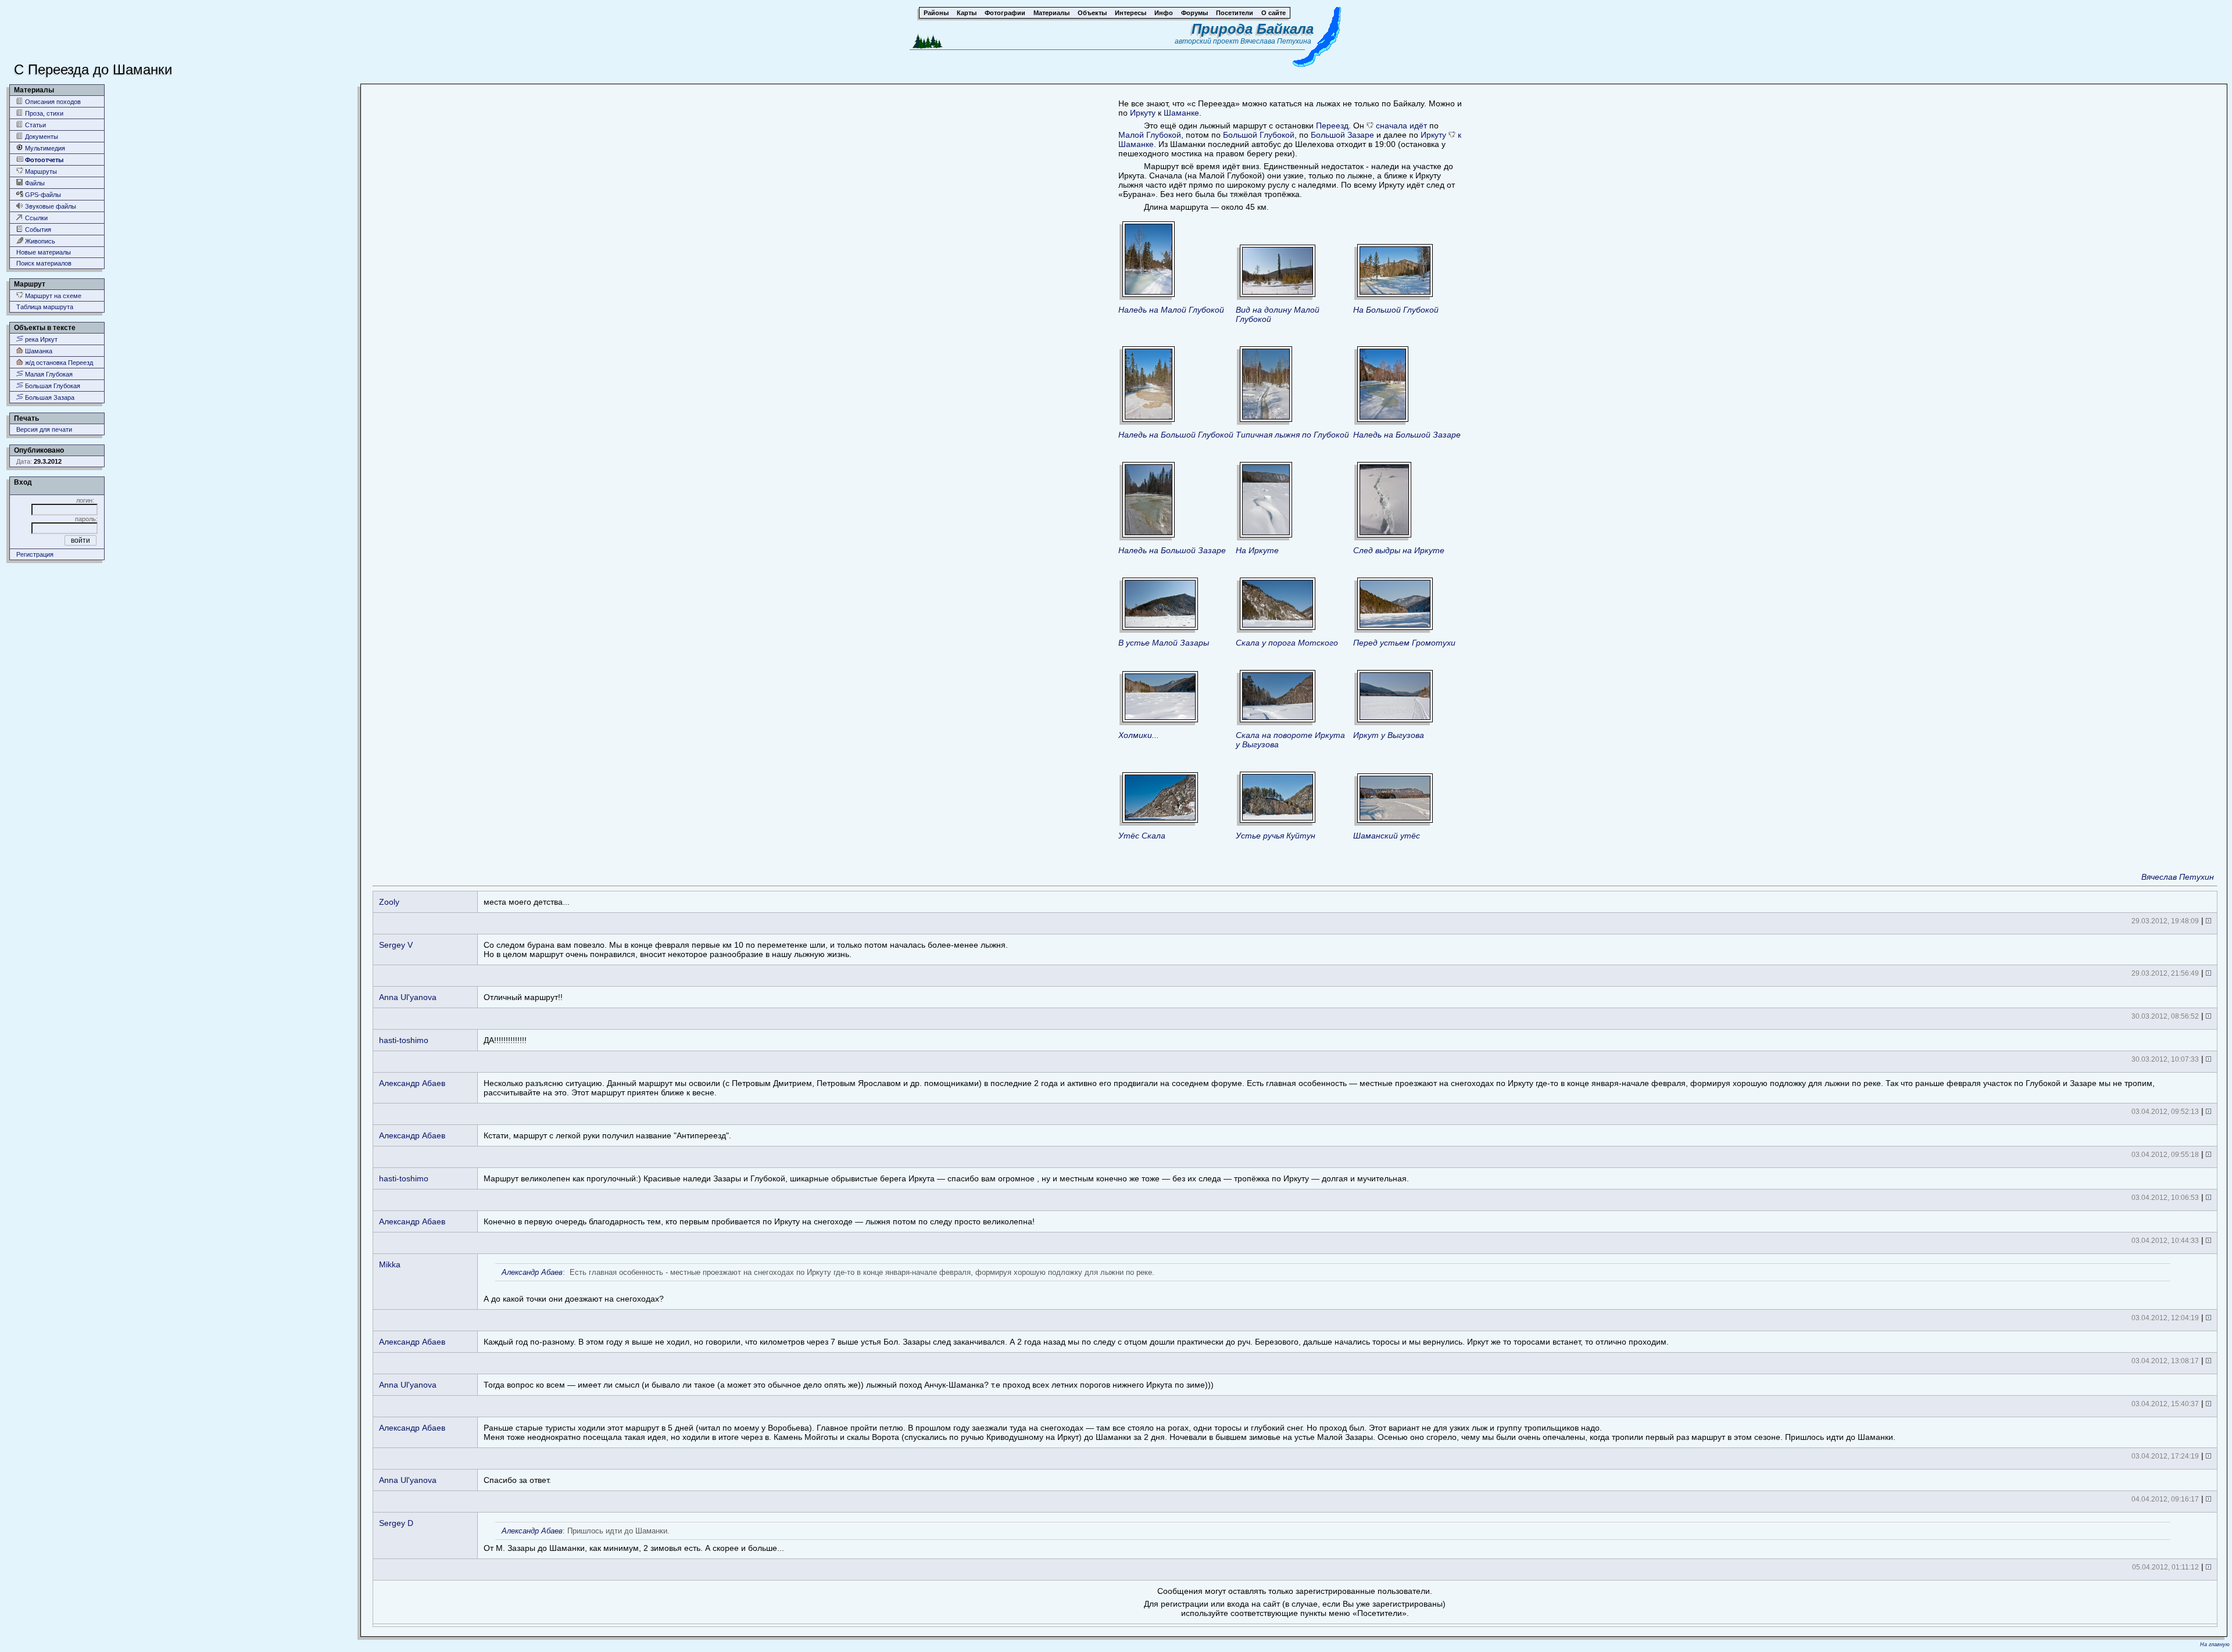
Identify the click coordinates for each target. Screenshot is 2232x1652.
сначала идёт (1401, 126)
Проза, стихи (43, 113)
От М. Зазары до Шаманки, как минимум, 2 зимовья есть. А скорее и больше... (634, 1540)
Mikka (390, 1264)
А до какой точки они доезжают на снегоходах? (819, 1286)
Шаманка (38, 351)
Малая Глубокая (48, 374)
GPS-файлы (42, 195)
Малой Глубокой (1150, 135)
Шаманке (1181, 113)
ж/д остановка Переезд (58, 363)
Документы (41, 137)
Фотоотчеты (43, 160)
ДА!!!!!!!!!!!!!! (505, 1040)
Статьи (35, 125)
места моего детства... (527, 902)
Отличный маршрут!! (523, 997)
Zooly (389, 902)
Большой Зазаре (1342, 135)
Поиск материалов (44, 263)
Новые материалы (44, 252)
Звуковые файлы (50, 206)
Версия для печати (44, 429)
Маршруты (40, 171)
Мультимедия (44, 148)
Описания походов (52, 102)
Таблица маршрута (45, 307)
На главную (2215, 1644)
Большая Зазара (49, 397)
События (37, 230)
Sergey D (396, 1523)
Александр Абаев (412, 1083)
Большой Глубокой (1259, 135)
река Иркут (40, 339)
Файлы (34, 183)
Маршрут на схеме (52, 296)
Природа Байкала (1253, 29)
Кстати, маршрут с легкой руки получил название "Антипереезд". (607, 1135)
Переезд (1332, 126)
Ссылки (35, 218)
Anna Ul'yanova (408, 997)
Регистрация (35, 554)
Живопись (39, 241)
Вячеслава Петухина (1276, 41)
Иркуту (1143, 113)
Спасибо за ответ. (517, 1480)
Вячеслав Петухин (2178, 877)
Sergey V (396, 945)
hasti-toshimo (404, 1040)
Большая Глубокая (52, 386)
